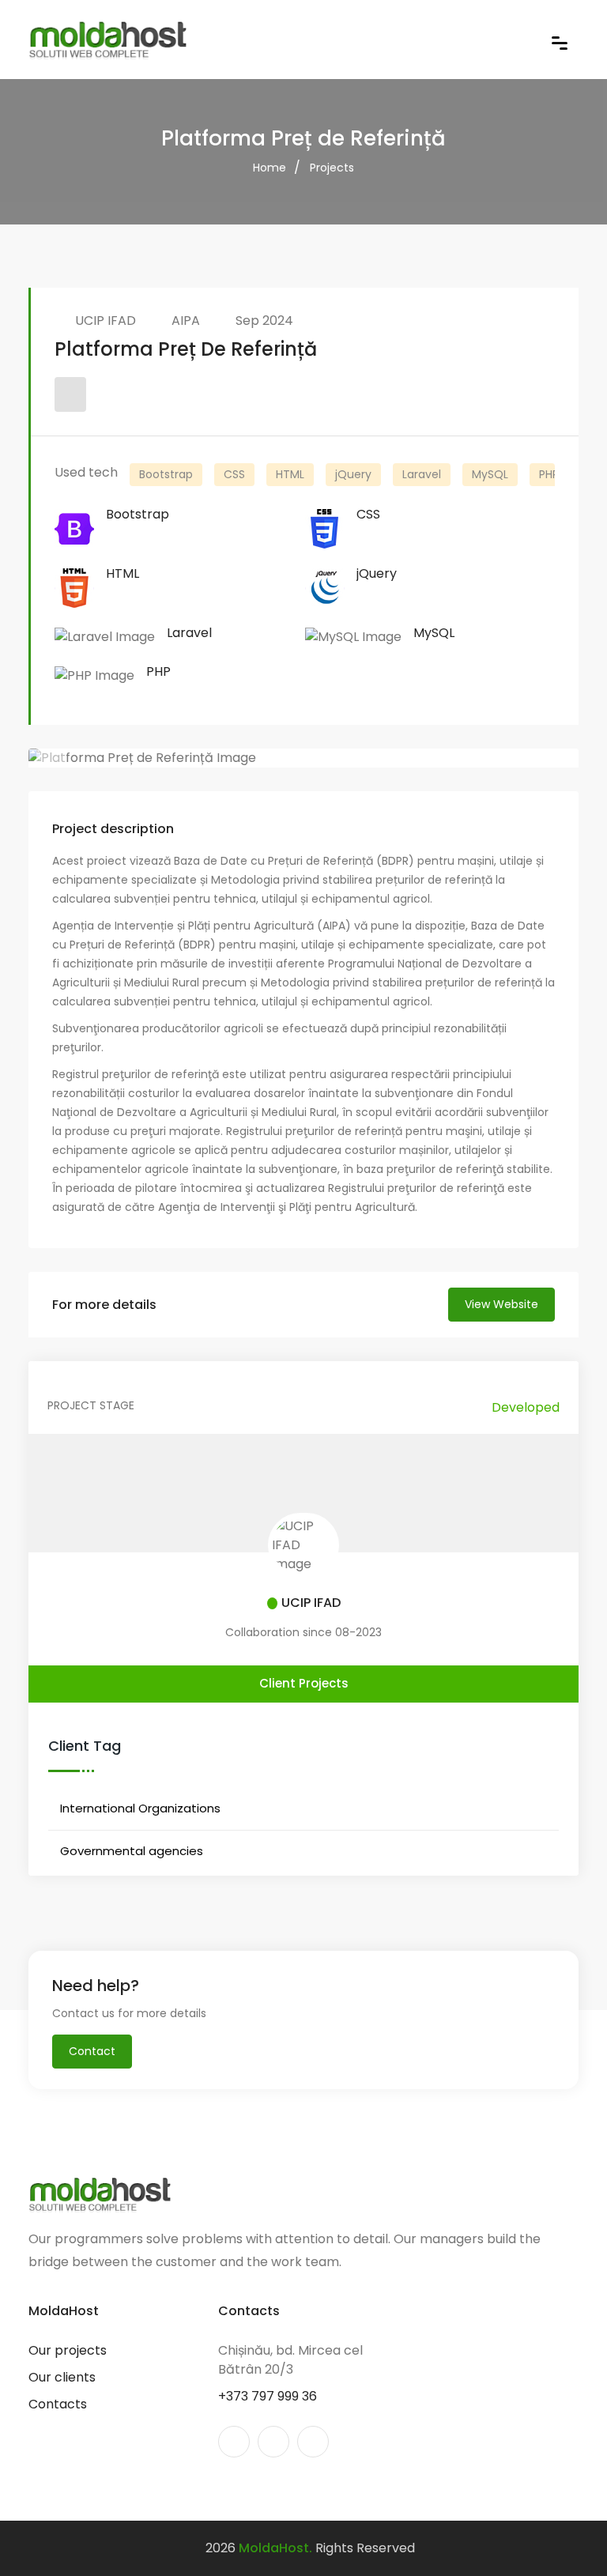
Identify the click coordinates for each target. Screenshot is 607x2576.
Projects (332, 168)
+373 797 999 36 (268, 2396)
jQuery (353, 474)
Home (270, 168)
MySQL (490, 474)
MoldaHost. (275, 2548)
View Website (501, 1304)
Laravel (422, 474)
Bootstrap (166, 474)
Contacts (58, 2404)
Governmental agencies (132, 1851)
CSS (234, 474)
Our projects (68, 2350)
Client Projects (304, 1683)
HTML (290, 474)
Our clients (62, 2377)
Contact (92, 2051)
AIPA (186, 321)
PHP (549, 474)
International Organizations (140, 1808)
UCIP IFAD (106, 321)
